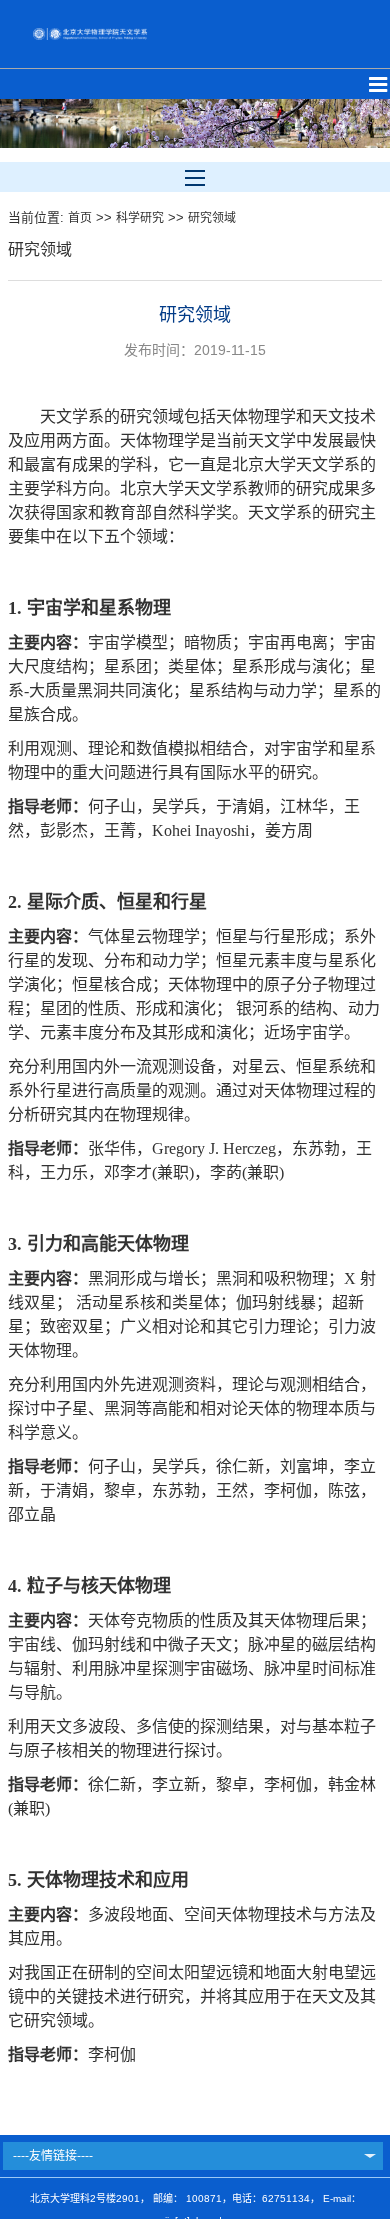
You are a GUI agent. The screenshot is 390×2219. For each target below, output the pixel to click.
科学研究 (140, 218)
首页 (80, 218)
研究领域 (212, 218)
